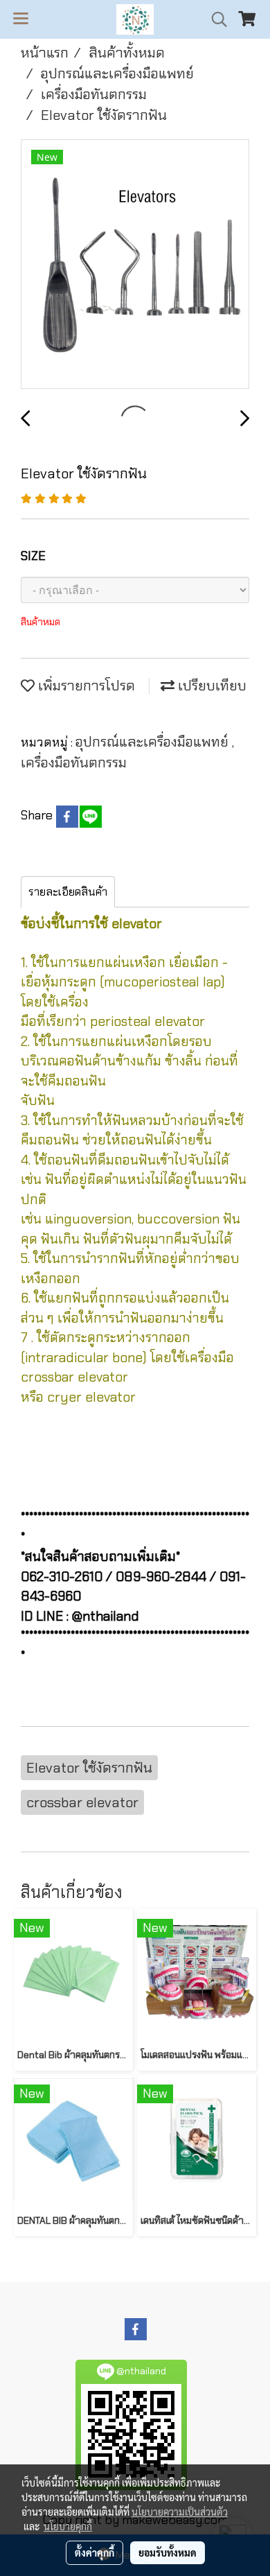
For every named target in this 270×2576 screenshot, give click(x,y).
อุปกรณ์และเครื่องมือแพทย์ (154, 742)
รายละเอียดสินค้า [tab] (68, 892)
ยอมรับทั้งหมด (168, 2552)
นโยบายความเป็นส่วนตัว (180, 2512)
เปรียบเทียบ (210, 686)
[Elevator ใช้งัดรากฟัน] (135, 265)
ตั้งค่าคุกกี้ (94, 2552)
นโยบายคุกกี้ (68, 2526)
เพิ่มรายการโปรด (85, 686)
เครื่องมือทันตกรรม (74, 763)
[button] (215, 19)
